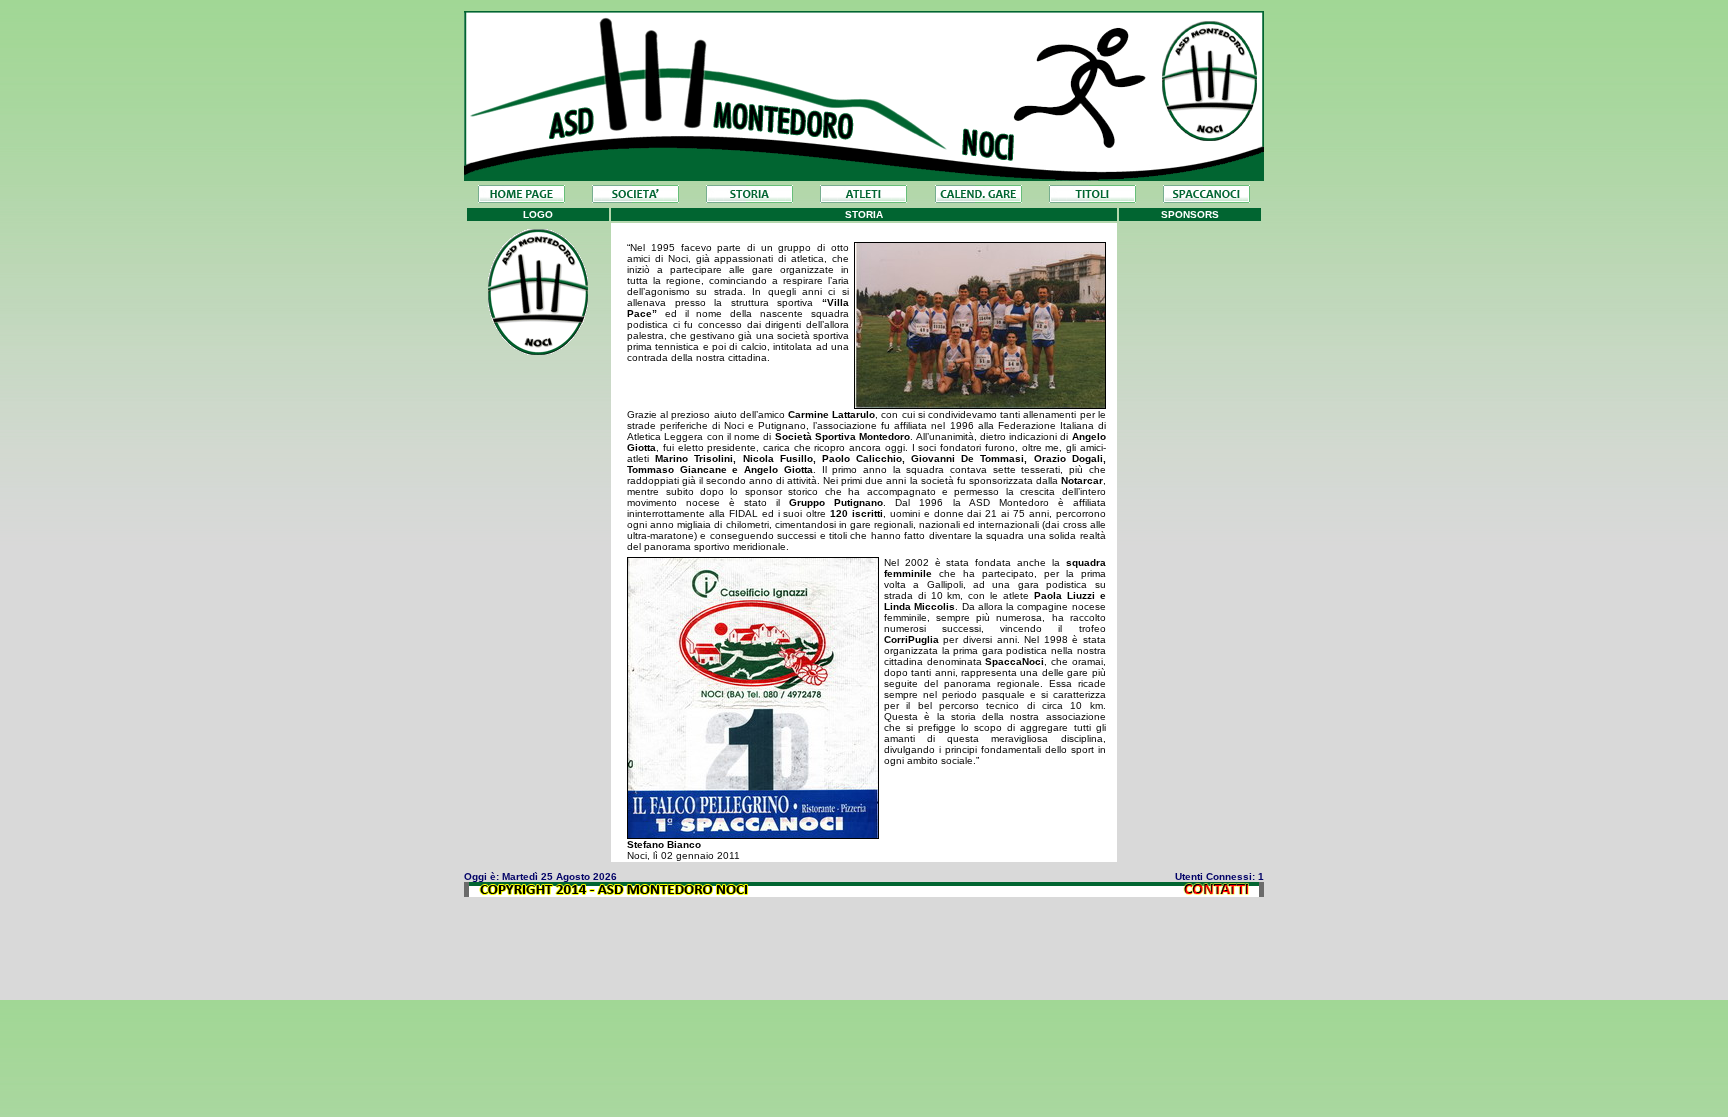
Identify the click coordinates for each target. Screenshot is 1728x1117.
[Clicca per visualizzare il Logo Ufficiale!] (538, 349)
